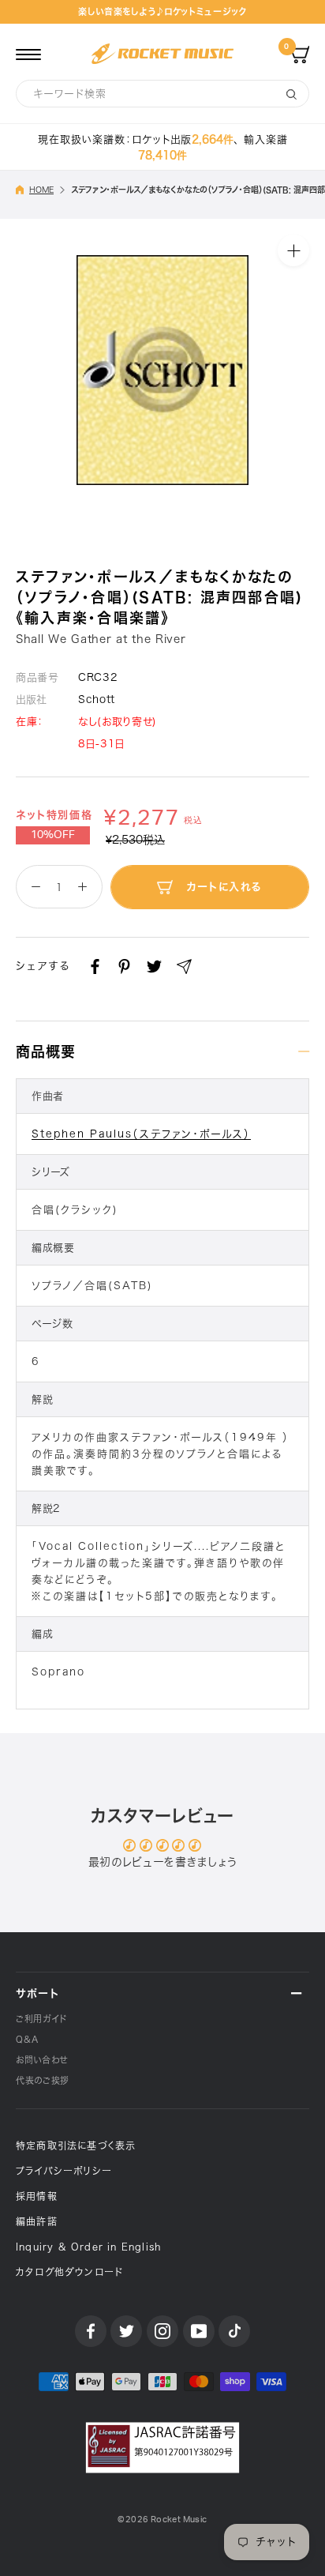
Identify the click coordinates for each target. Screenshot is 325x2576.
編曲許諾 (37, 2221)
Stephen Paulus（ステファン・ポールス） (141, 1134)
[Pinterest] (124, 966)
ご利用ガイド (41, 2019)
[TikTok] (234, 2331)
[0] (300, 54)
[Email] (184, 966)
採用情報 (37, 2196)
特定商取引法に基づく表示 (76, 2145)
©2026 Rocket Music (162, 2520)
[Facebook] (95, 966)
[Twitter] (154, 966)
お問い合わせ (42, 2060)
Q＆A (27, 2039)
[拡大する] (293, 250)
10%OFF (53, 835)
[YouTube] (199, 2331)
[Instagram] (162, 2331)
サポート (37, 1993)
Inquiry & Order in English (88, 2247)
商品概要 (46, 1051)
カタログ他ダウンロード (69, 2272)
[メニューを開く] (28, 54)
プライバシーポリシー (64, 2171)
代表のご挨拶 (43, 2080)
